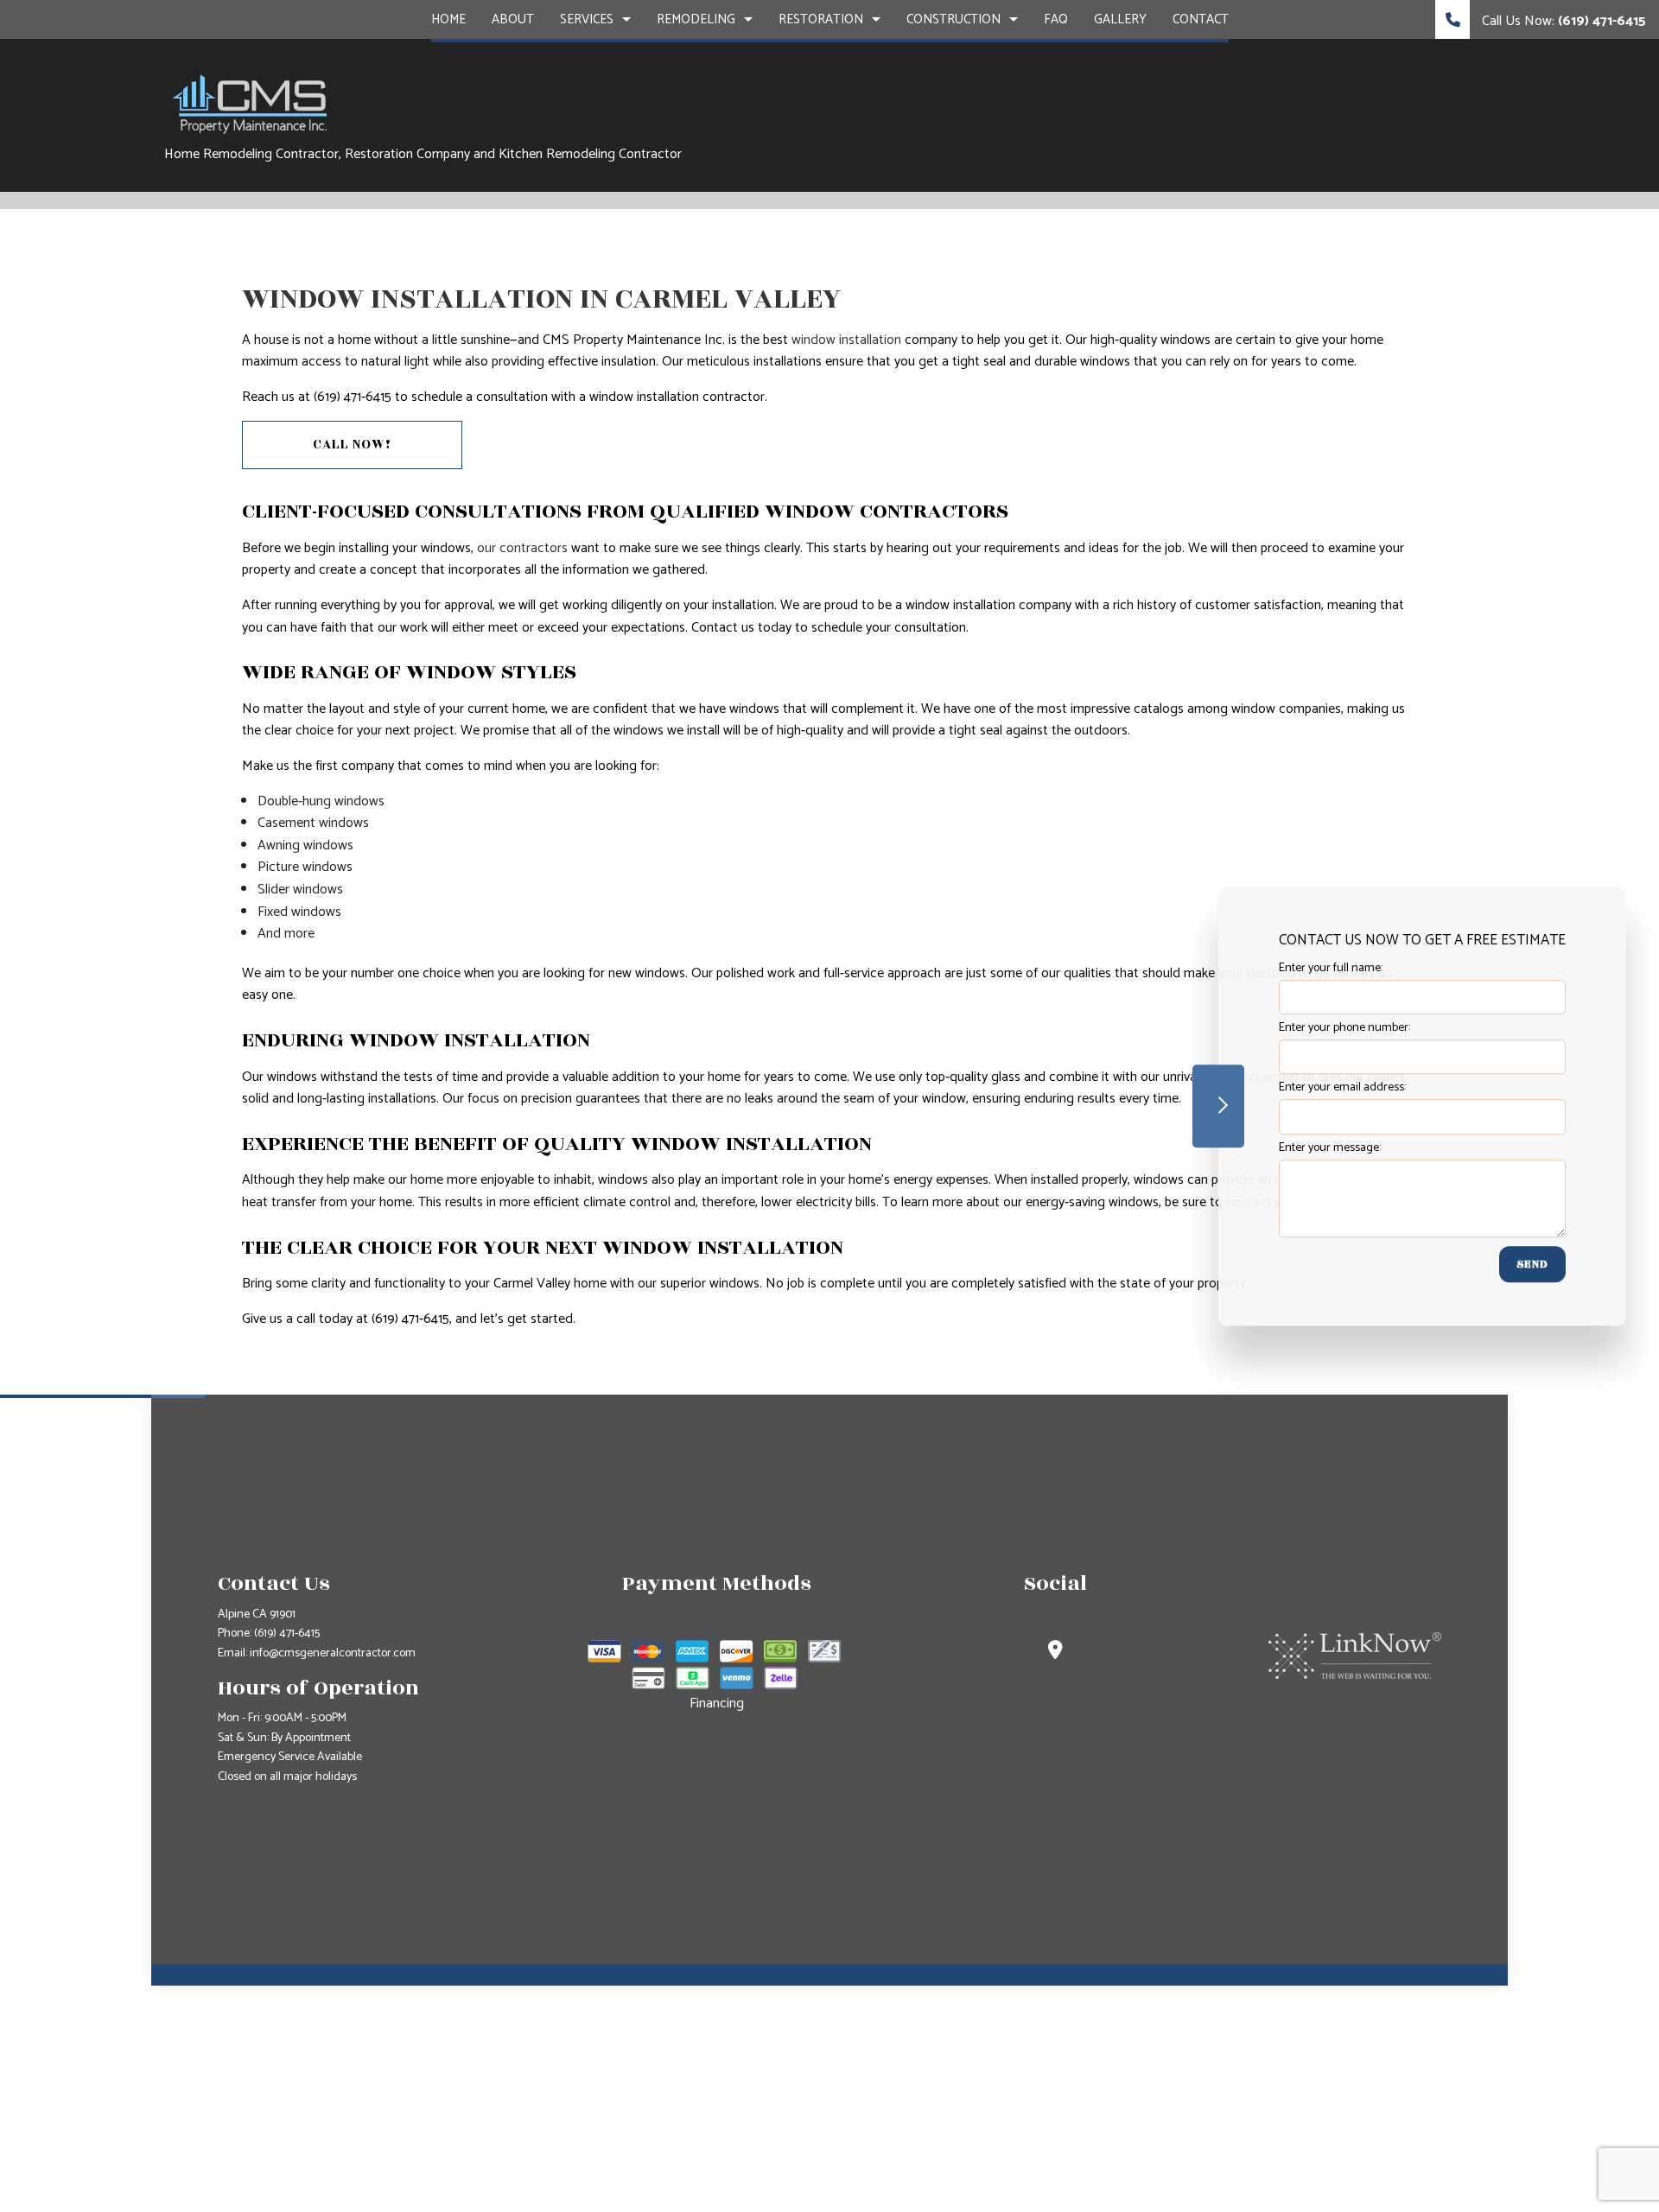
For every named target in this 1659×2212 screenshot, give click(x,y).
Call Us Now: (1562, 21)
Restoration (821, 19)
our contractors (522, 548)
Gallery (1120, 19)
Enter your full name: (1331, 968)
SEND (1532, 1264)
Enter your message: (1330, 1148)
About (513, 19)
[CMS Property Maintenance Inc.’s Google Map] (1055, 1653)
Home (448, 19)
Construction (953, 19)
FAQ (1056, 19)
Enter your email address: (1342, 1088)
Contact (1201, 19)
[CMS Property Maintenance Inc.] (251, 103)
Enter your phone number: (1344, 1028)
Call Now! (352, 445)
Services (587, 19)
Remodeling (696, 19)
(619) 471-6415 (287, 1634)
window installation (846, 340)
